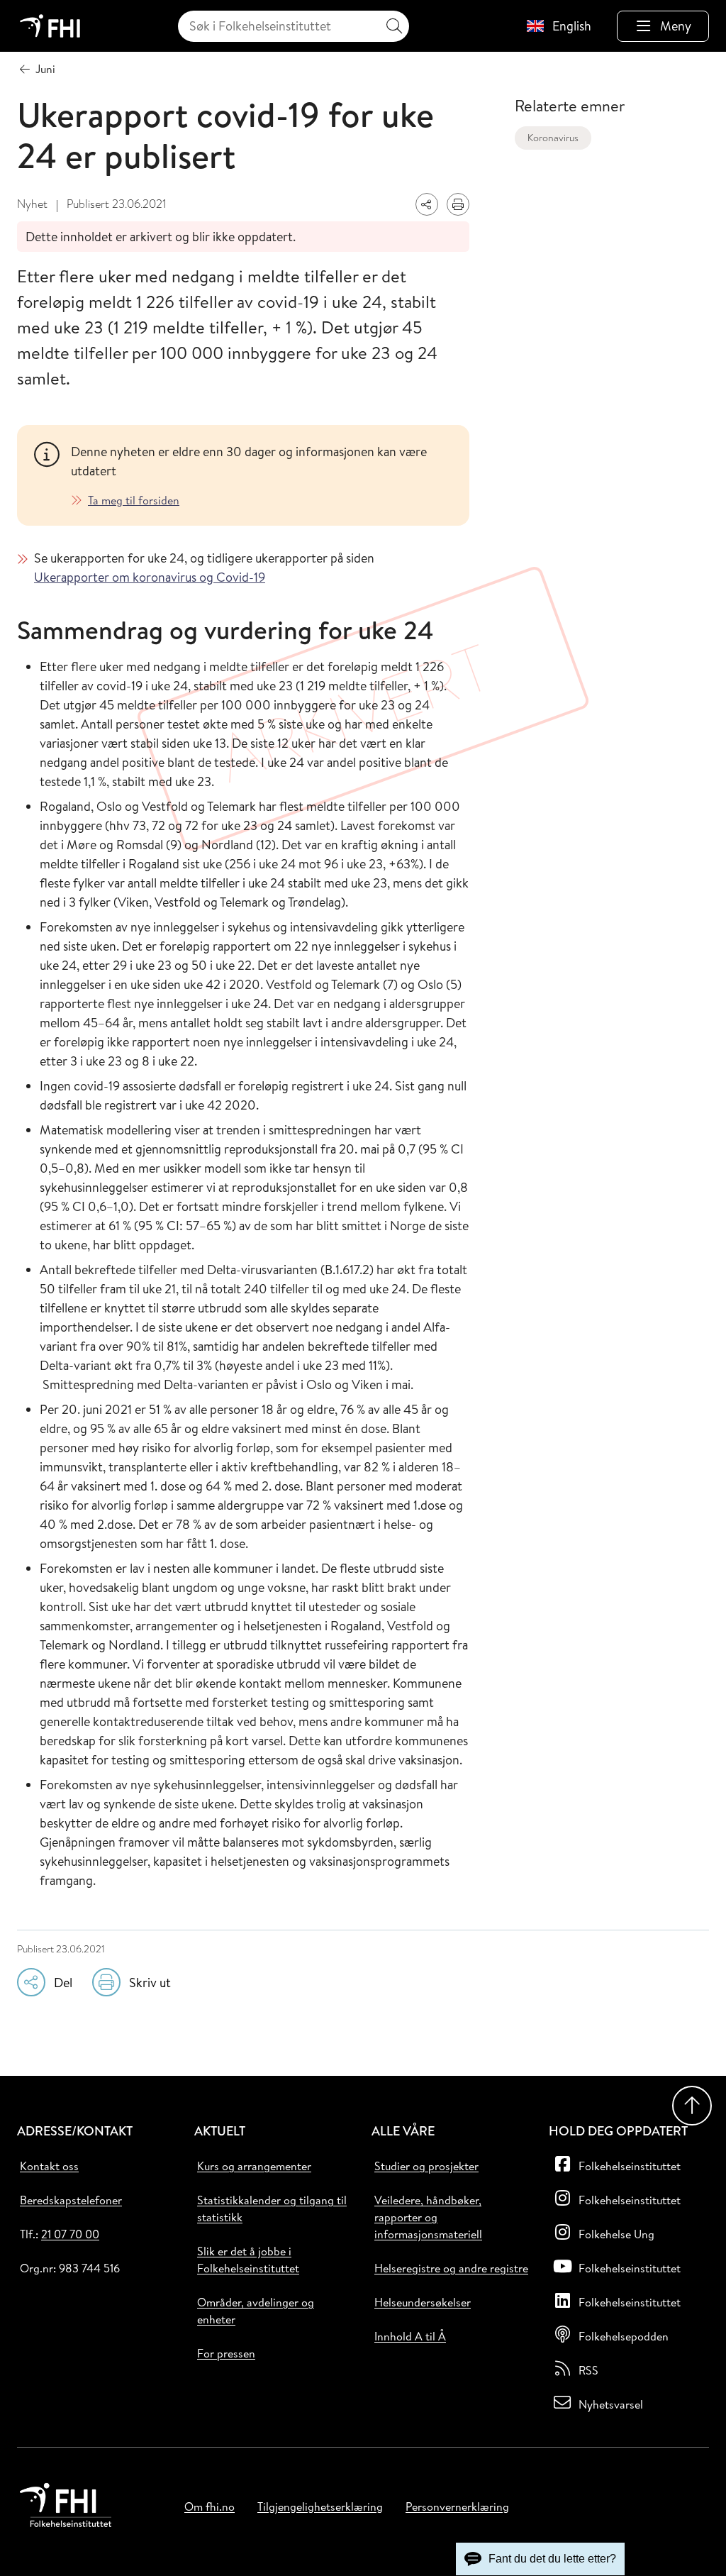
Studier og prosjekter (426, 2166)
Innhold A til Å (410, 2336)
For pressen (226, 2353)
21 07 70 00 (70, 2234)
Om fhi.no (210, 2506)
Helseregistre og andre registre (451, 2268)
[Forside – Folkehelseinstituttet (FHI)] (50, 26)
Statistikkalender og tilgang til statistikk (272, 2209)
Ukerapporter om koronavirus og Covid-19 (150, 577)
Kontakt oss (49, 2166)
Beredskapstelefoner (71, 2200)
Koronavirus (553, 138)
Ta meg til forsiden (134, 500)
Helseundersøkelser (423, 2302)
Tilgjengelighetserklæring (320, 2506)
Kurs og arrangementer (254, 2166)
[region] (262, 475)
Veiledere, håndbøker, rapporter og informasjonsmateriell (428, 2217)
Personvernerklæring (457, 2506)
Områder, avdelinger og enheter (256, 2311)
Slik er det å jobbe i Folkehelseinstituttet (248, 2260)
